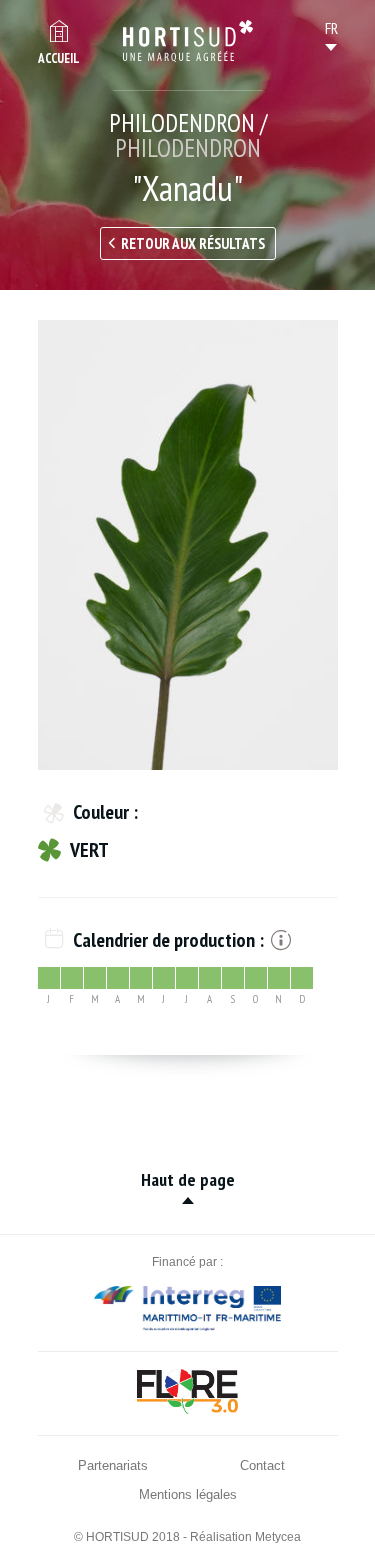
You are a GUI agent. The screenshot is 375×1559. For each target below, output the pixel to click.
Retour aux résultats (193, 243)
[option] (188, 545)
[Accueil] (188, 41)
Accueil (59, 58)
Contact (262, 1465)
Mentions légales (188, 1494)
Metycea (278, 1537)
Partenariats (113, 1465)
